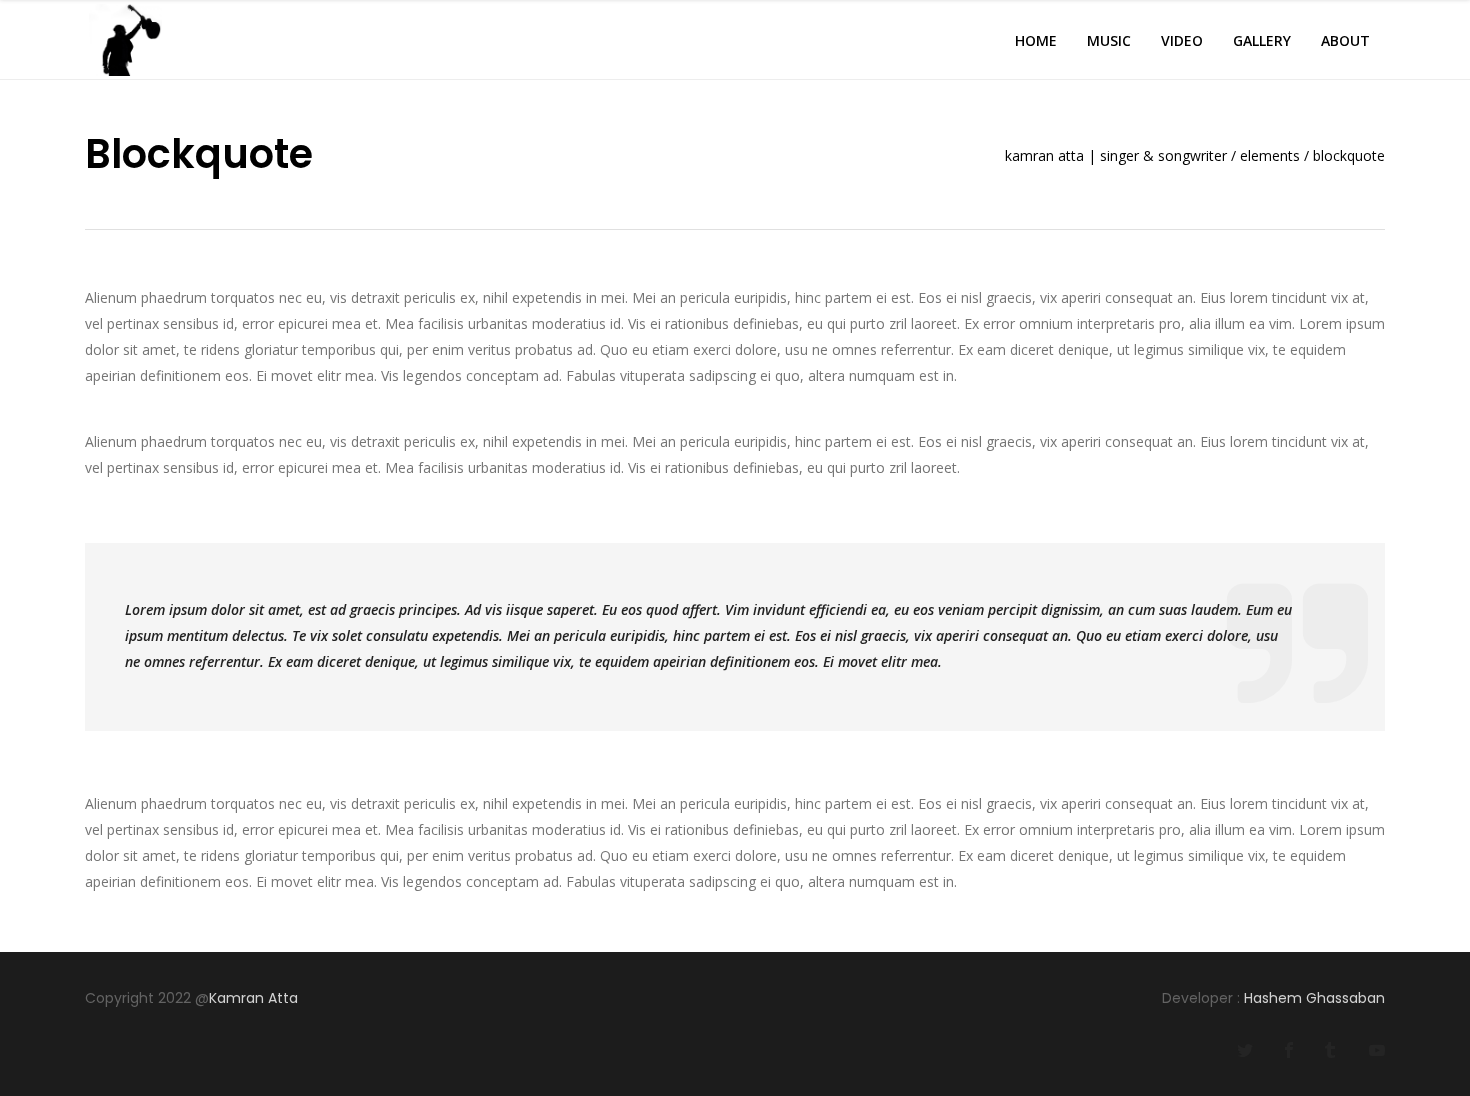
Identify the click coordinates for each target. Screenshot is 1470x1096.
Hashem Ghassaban (1314, 998)
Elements (1270, 156)
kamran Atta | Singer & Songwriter (1116, 156)
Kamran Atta (255, 998)
